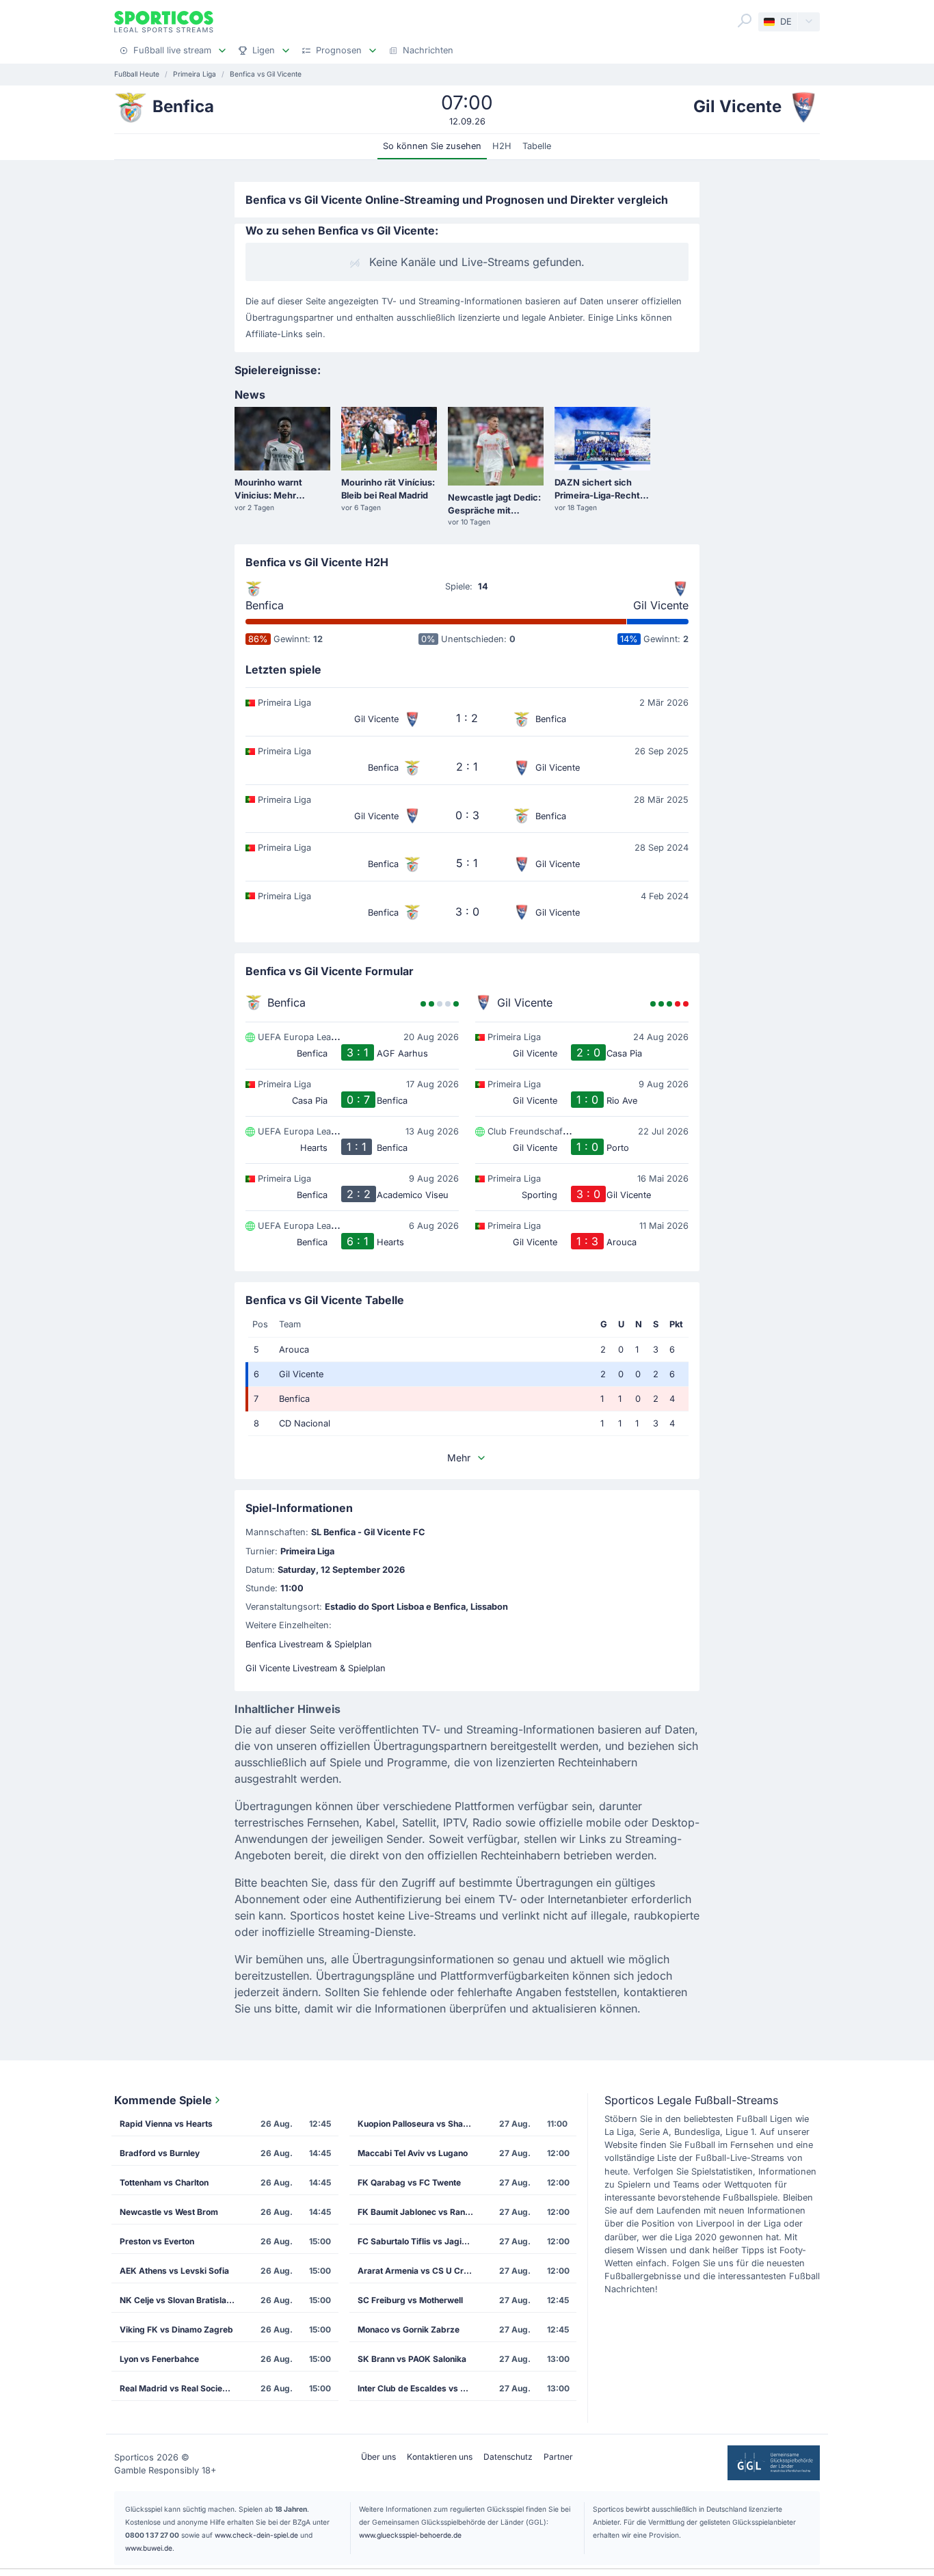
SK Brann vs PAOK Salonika (412, 2359)
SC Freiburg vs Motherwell (410, 2300)
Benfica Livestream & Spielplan (309, 1644)
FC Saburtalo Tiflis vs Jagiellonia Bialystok (420, 2241)
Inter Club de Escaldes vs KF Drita (420, 2388)
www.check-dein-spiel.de (256, 2535)
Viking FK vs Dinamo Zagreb (176, 2329)
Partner (558, 2457)
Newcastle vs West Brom (169, 2212)
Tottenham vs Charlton (164, 2182)
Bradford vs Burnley (160, 2153)
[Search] (745, 21)
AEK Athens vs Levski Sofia (174, 2271)
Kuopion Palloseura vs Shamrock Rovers (420, 2124)
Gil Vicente (661, 605)
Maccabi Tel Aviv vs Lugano (413, 2153)
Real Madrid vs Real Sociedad (179, 2388)
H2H (502, 146)
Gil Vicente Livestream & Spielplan (316, 1668)
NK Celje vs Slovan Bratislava (178, 2300)
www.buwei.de (149, 2548)
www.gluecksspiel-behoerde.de (410, 2535)
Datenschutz (508, 2457)
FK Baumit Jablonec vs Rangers (420, 2212)
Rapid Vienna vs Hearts (166, 2124)
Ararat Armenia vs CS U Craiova (420, 2271)
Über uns (378, 2457)
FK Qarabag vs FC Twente (409, 2182)
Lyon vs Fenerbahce (159, 2359)
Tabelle (537, 146)
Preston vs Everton (157, 2241)
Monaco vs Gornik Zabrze (409, 2329)
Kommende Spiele (163, 2100)
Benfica (265, 605)
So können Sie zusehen (432, 146)
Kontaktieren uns (440, 2457)
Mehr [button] (459, 1458)
